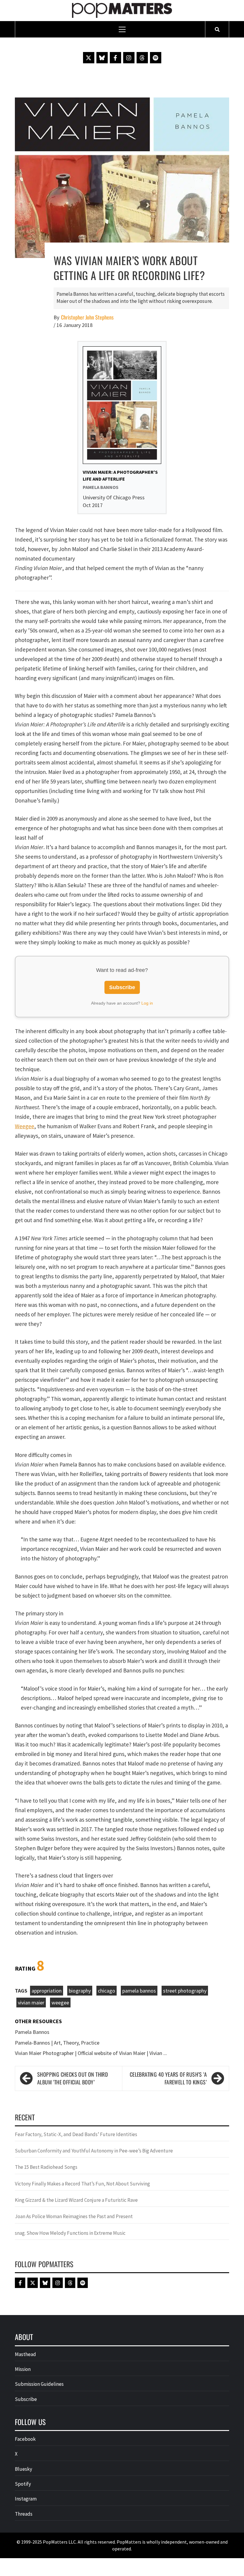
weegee (60, 2003)
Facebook (25, 2439)
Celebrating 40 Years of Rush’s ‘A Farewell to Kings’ (168, 2078)
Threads (24, 2514)
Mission (23, 2369)
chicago (107, 1991)
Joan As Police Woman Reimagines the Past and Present (74, 2216)
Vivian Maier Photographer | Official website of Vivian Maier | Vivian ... (91, 2053)
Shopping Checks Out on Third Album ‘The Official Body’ (72, 2078)
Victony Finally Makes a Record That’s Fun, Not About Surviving (82, 2184)
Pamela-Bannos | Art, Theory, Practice (57, 2043)
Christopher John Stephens (87, 317)
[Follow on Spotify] (156, 58)
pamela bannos (139, 1991)
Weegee (25, 1126)
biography (80, 1991)
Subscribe (122, 987)
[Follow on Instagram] (129, 58)
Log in (147, 1003)
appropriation (47, 1991)
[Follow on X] (89, 58)
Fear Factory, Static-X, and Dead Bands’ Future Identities (76, 2134)
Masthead (25, 2354)
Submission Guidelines (39, 2384)
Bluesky (24, 2469)
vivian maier (31, 2003)
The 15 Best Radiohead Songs (46, 2167)
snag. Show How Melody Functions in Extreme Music (70, 2233)
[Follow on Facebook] (115, 58)
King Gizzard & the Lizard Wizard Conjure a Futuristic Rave (76, 2200)
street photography (185, 1991)
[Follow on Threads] (142, 58)
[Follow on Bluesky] (102, 58)
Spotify (23, 2484)
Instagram (26, 2499)
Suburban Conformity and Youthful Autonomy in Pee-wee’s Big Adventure (94, 2151)
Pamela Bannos (32, 2032)
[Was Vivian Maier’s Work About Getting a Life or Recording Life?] (122, 177)
